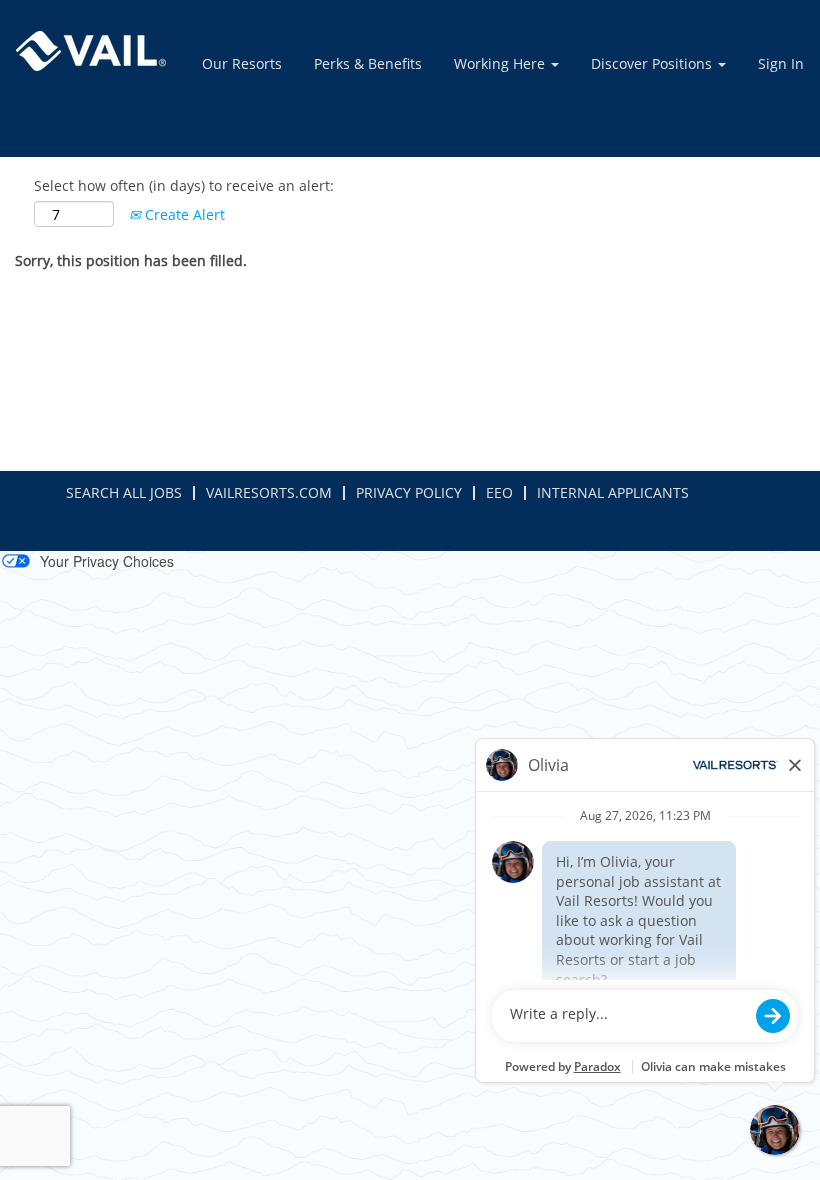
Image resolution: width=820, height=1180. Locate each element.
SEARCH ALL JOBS (124, 492)
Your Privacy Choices (107, 561)
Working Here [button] (501, 63)
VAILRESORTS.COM (269, 492)
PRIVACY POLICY (409, 492)
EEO (499, 492)
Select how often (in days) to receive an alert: (184, 185)
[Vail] (91, 51)
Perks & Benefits (368, 63)
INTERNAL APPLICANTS (613, 492)
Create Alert (183, 214)
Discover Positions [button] (653, 63)
